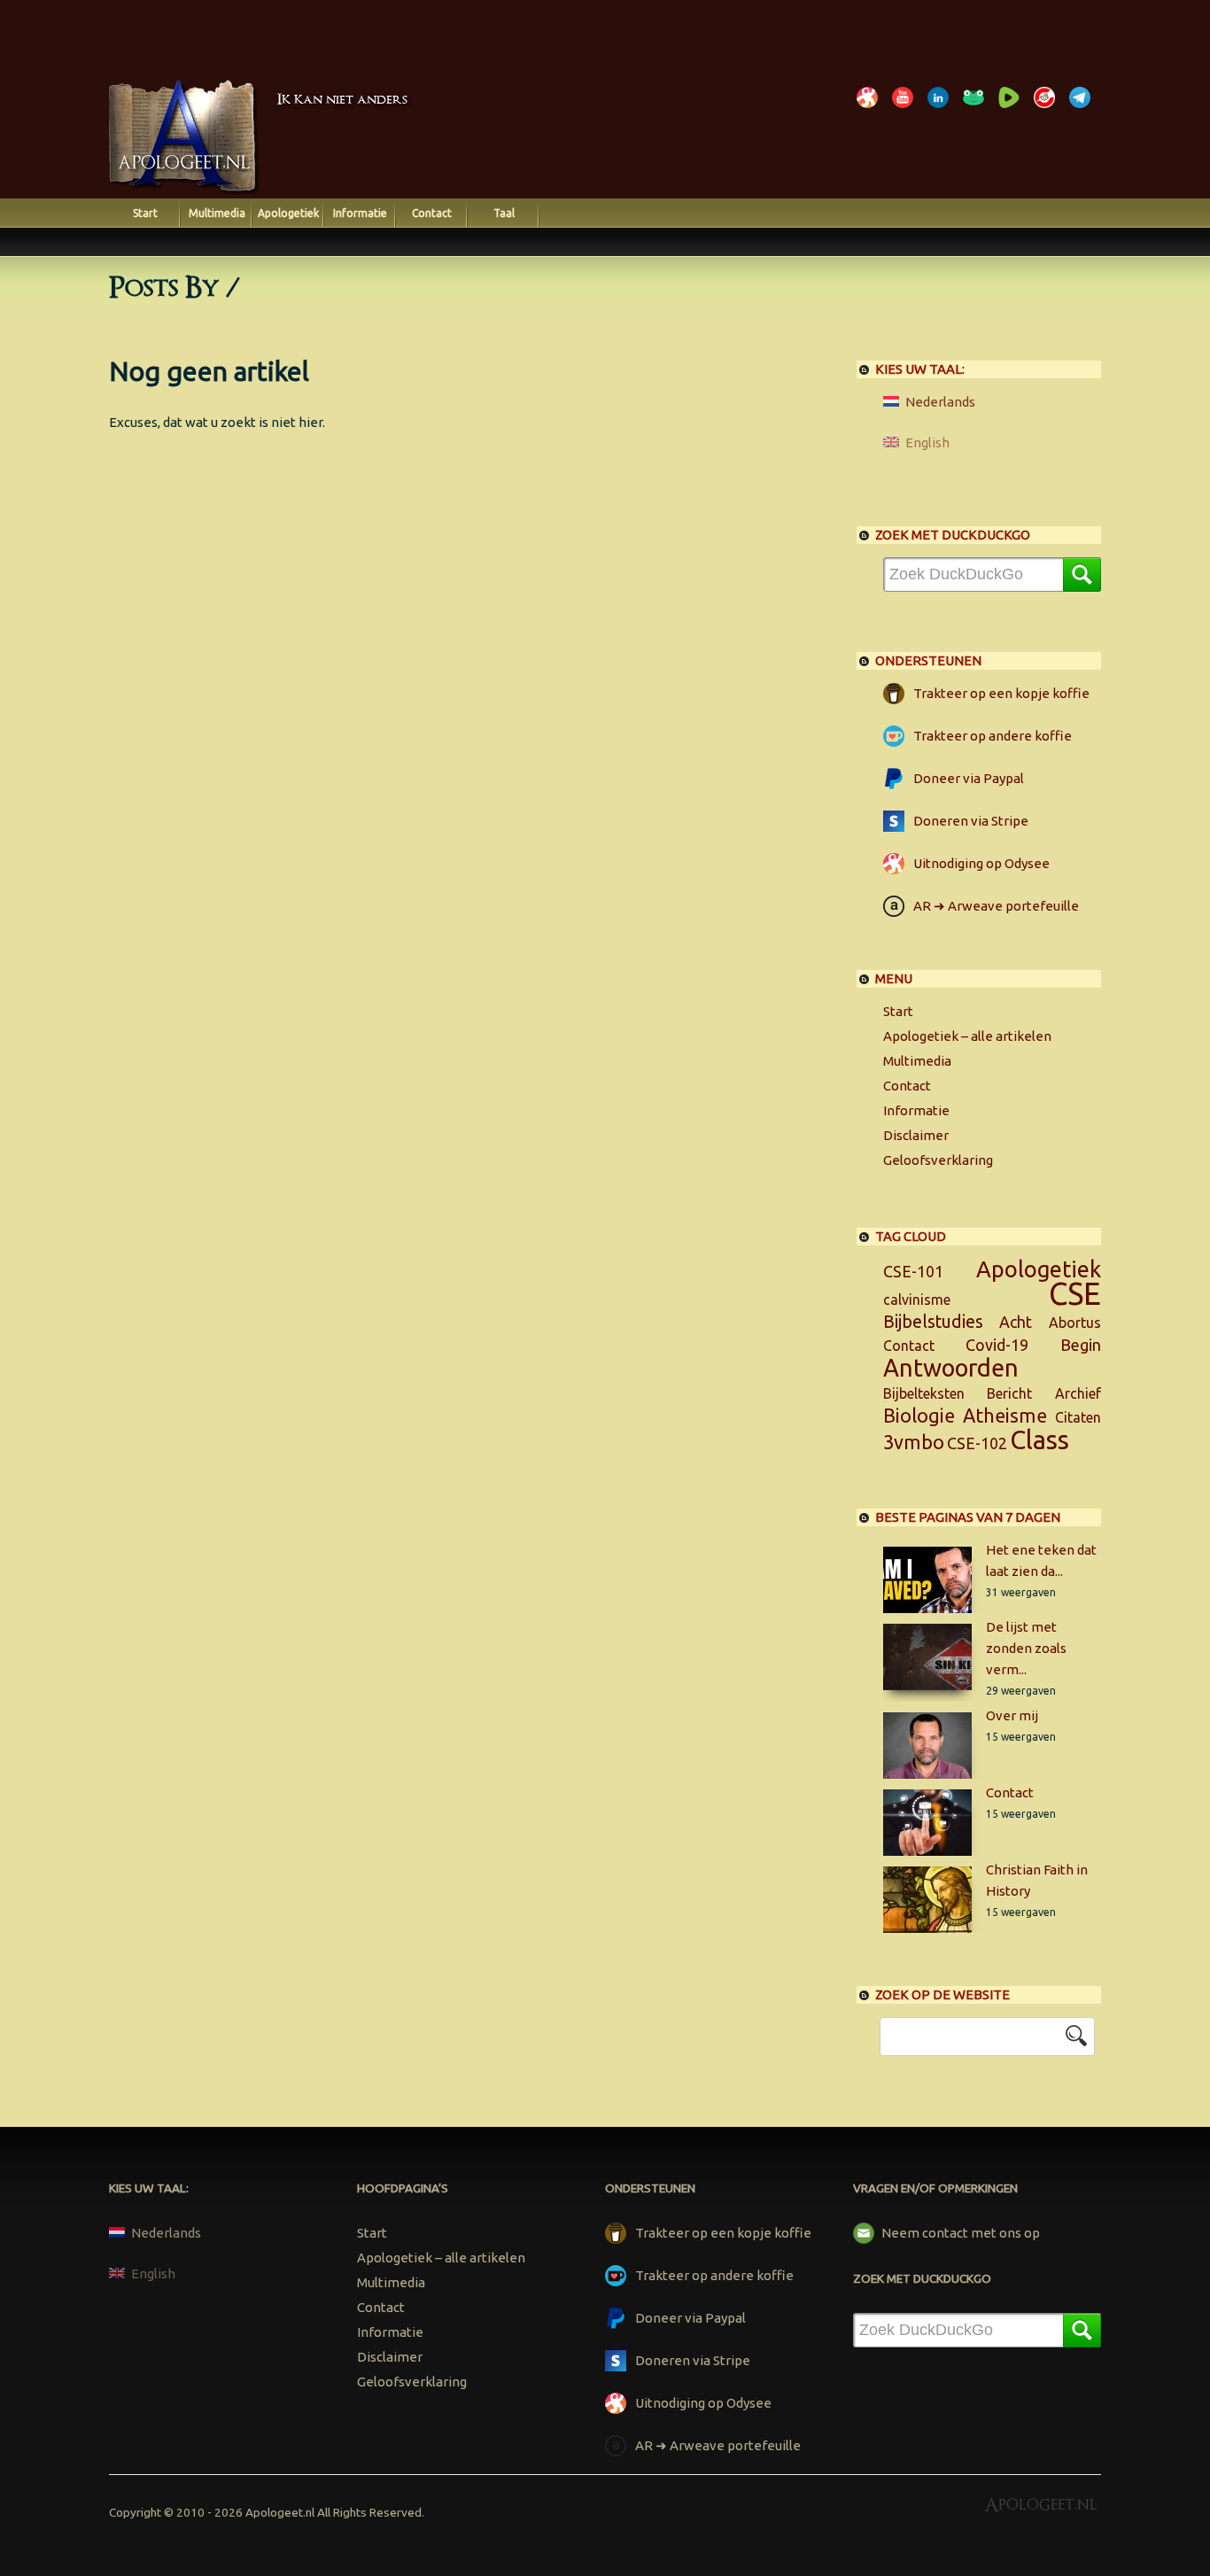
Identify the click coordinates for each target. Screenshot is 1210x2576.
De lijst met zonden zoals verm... (1026, 1648)
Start (145, 213)
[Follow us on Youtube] (906, 108)
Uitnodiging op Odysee (981, 863)
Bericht (1009, 1393)
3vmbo (914, 1442)
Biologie (919, 1416)
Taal (504, 213)
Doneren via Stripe (971, 821)
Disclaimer (916, 1135)
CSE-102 (977, 1443)
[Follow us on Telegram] (1083, 108)
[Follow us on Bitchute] (1048, 108)
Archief (1078, 1393)
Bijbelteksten (924, 1393)
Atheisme (1005, 1416)
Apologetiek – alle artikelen (967, 1036)
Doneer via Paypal (969, 778)
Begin (1081, 1345)
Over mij (1012, 1715)
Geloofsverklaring (938, 1160)
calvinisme (917, 1300)
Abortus (1075, 1323)
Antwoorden (951, 1368)
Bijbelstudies (933, 1322)
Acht (1016, 1322)
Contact (432, 213)
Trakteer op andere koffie (993, 736)
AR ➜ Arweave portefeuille (996, 906)
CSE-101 (913, 1271)
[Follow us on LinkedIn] (942, 108)
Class (1039, 1439)
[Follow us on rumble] (1012, 108)
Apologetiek (288, 213)
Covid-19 (997, 1345)
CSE (1075, 1294)
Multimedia (217, 213)
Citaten (1078, 1417)
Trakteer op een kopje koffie (1001, 693)
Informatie (360, 213)
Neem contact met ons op (961, 2233)
